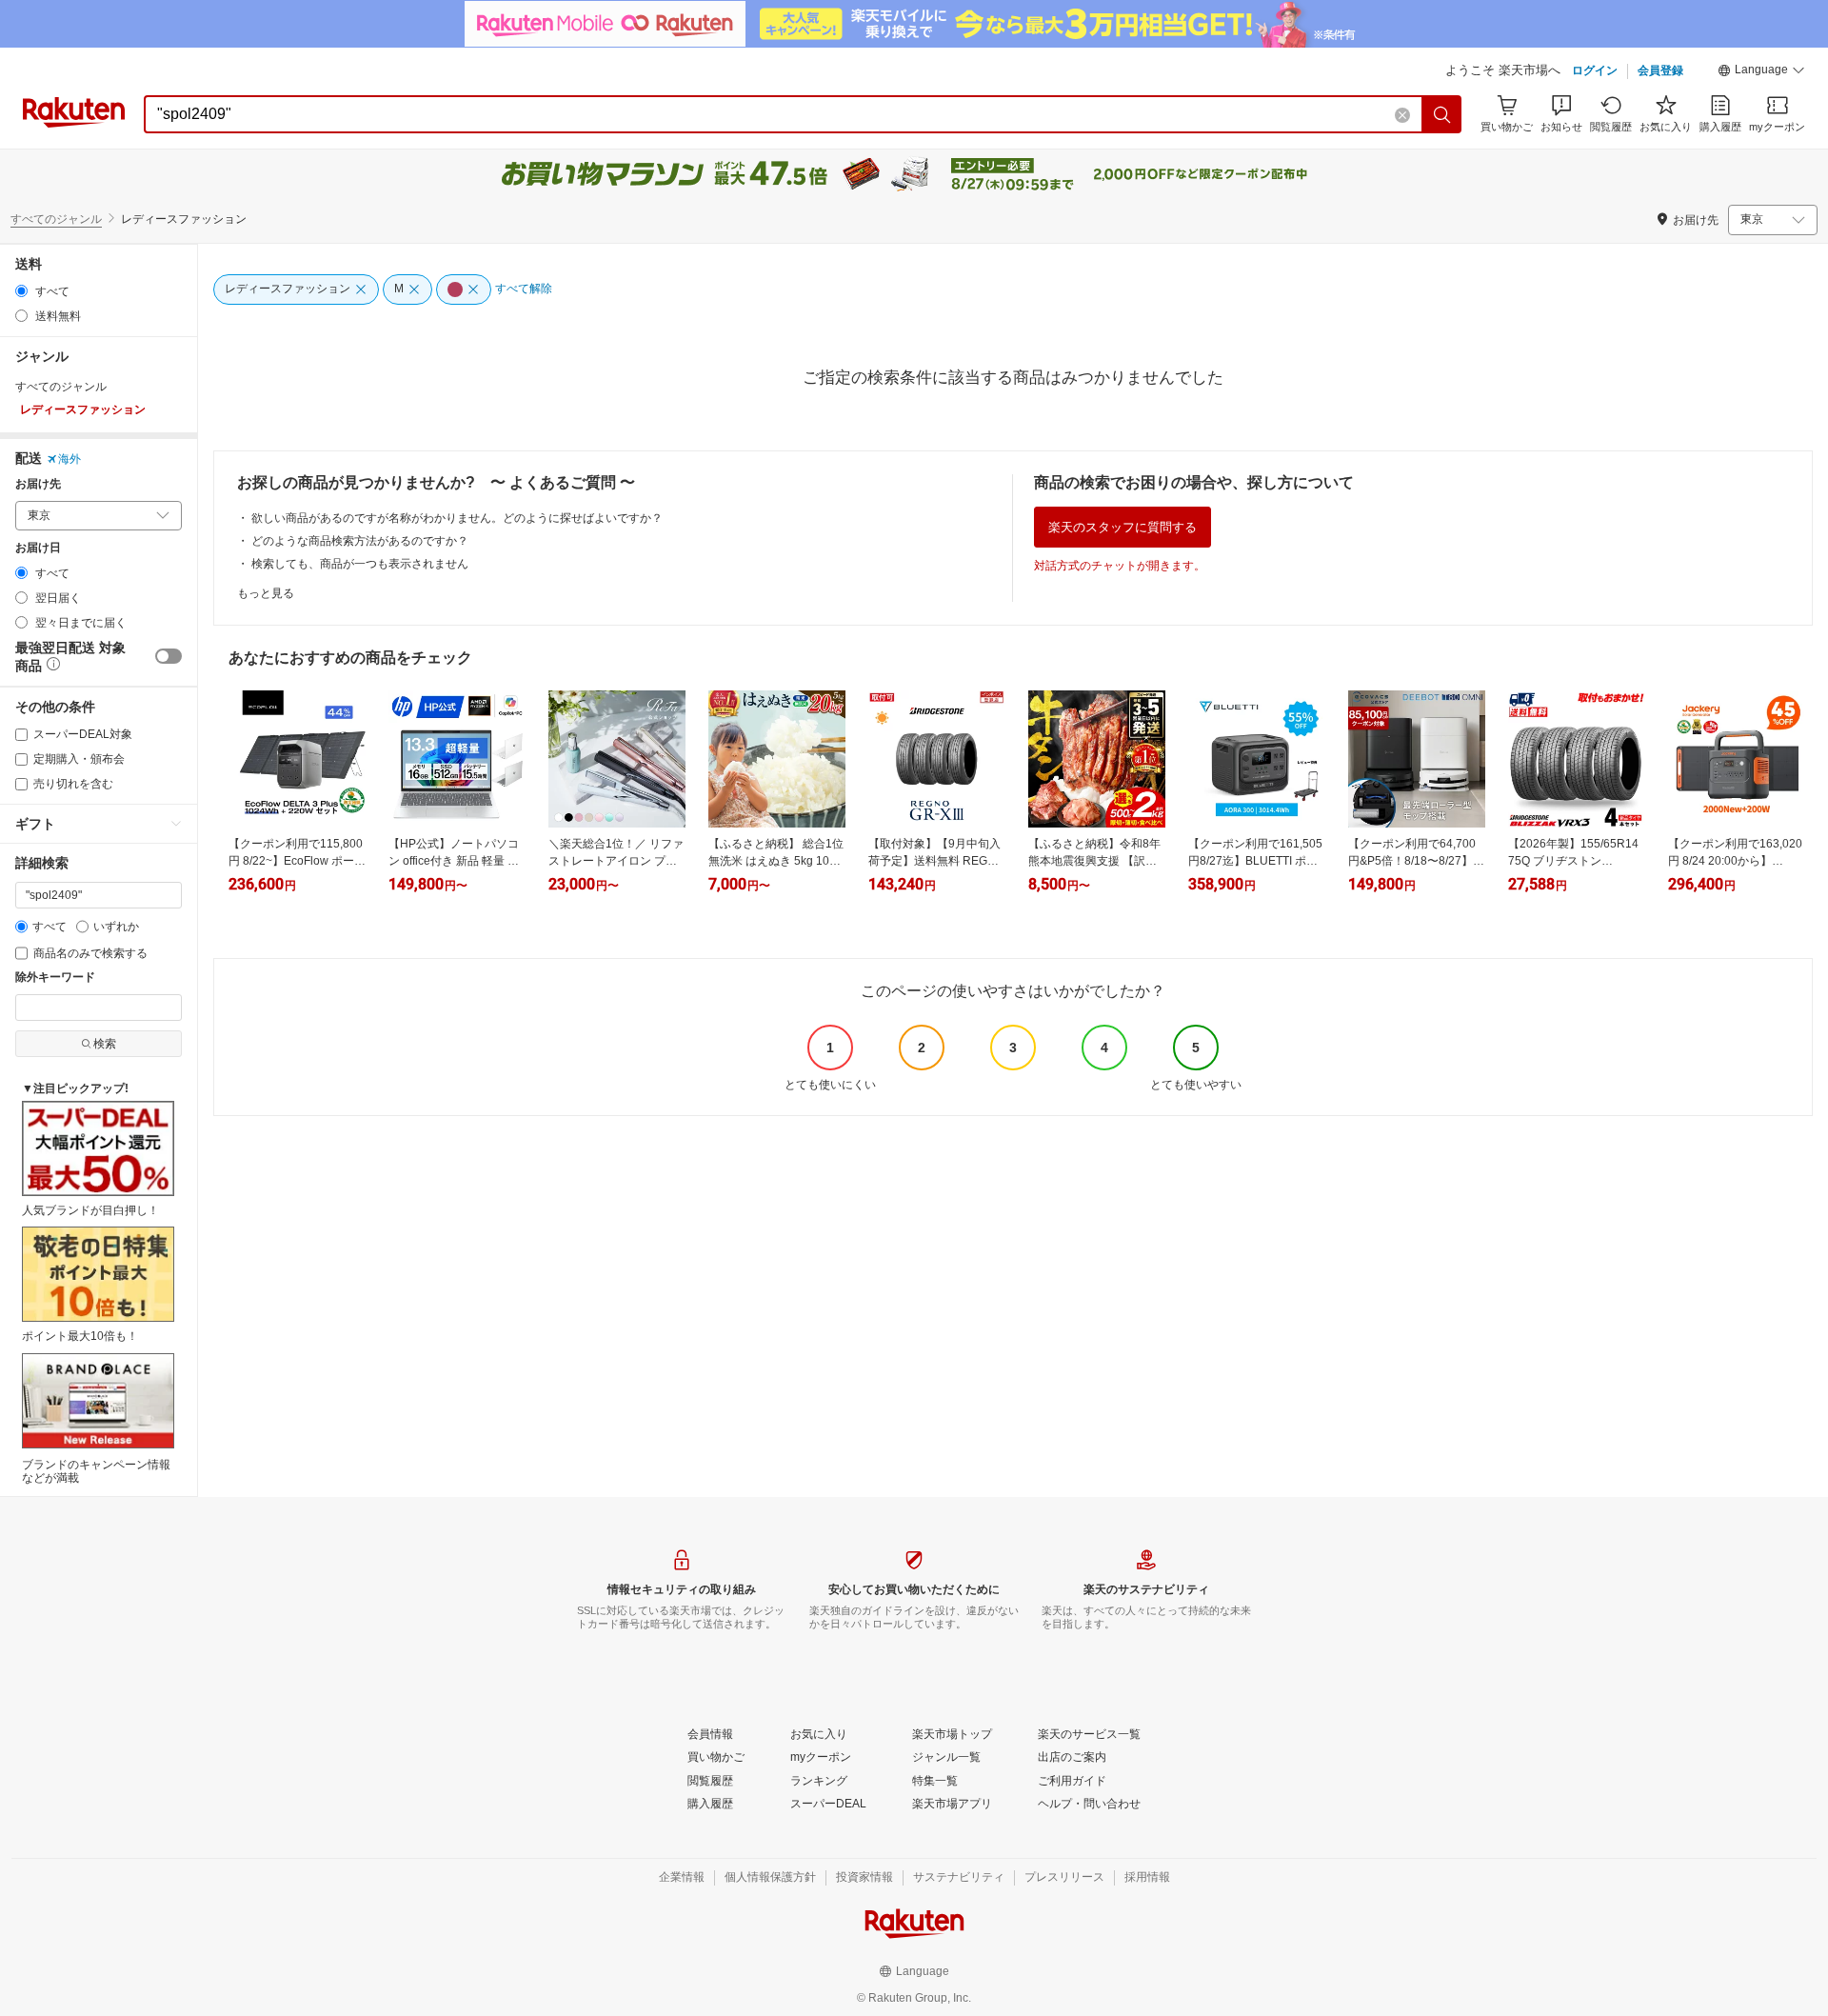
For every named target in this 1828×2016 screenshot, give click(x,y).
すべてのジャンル (56, 219)
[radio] (21, 291)
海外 (70, 459)
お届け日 (38, 548)
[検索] (1442, 114)
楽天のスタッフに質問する (1123, 527)
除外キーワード (55, 978)
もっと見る (266, 593)
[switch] (169, 656)
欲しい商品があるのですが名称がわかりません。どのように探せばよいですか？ (457, 518)
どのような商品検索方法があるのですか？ (360, 541)
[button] (1761, 72)
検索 (105, 1044)
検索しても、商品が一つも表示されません (360, 564)
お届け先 (38, 484)
